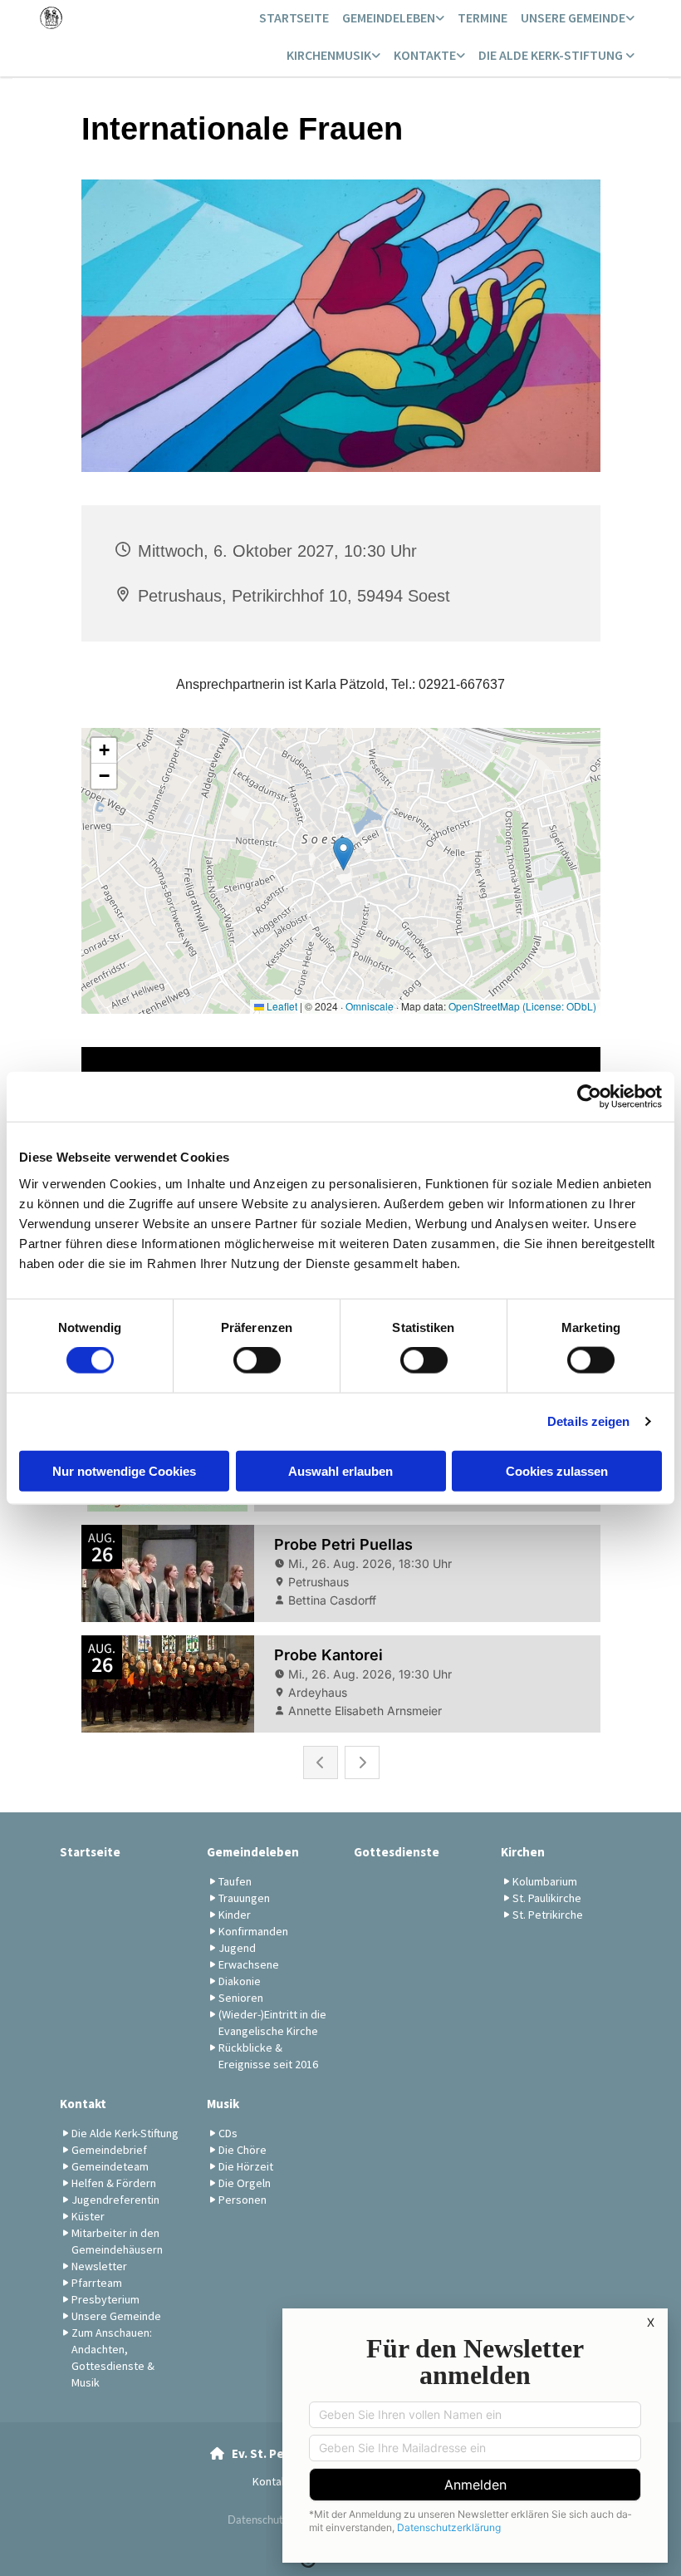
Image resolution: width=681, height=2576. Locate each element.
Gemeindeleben (389, 17)
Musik (223, 2104)
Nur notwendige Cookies (124, 1470)
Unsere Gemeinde (573, 17)
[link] (393, 19)
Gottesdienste (397, 1852)
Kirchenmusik (329, 55)
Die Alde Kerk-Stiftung (552, 55)
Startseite (294, 17)
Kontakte (425, 55)
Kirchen (523, 1852)
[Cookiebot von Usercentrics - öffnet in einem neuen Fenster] (589, 1097)
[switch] (257, 1360)
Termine (483, 17)
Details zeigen (588, 1421)
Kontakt (83, 2104)
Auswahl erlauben (340, 1470)
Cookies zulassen (557, 1470)
